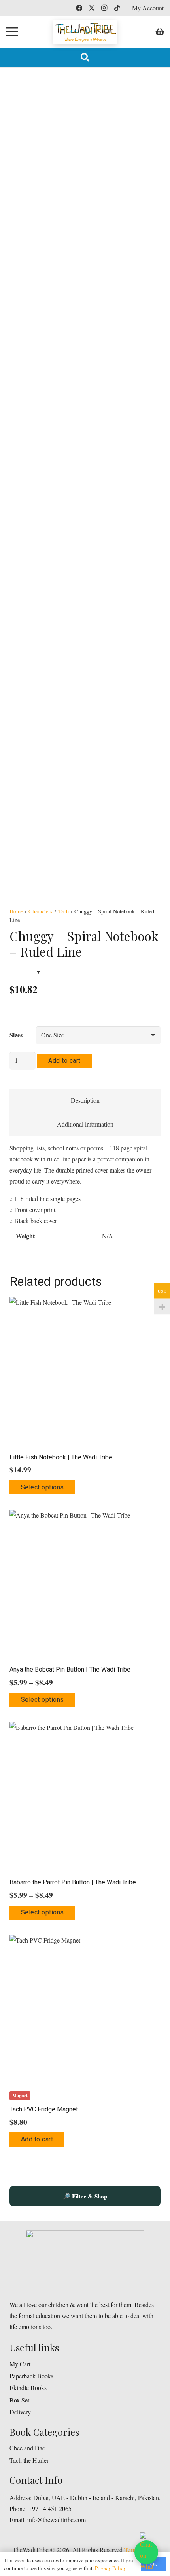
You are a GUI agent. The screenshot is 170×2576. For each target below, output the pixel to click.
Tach (63, 911)
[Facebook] (79, 8)
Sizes (16, 1035)
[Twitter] (92, 8)
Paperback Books (31, 2376)
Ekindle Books (28, 2388)
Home (16, 911)
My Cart (20, 2364)
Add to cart (64, 1061)
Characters (41, 911)
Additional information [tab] (85, 1124)
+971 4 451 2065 (50, 2508)
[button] (85, 57)
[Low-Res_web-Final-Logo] (85, 32)
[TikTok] (117, 8)
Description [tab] (85, 1100)
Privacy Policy (110, 2568)
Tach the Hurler (29, 2460)
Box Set (19, 2400)
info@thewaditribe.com (56, 2520)
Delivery (20, 2412)
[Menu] (12, 32)
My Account (148, 8)
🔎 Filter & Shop (85, 2196)
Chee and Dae (27, 2448)
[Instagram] (104, 8)
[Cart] (160, 32)
